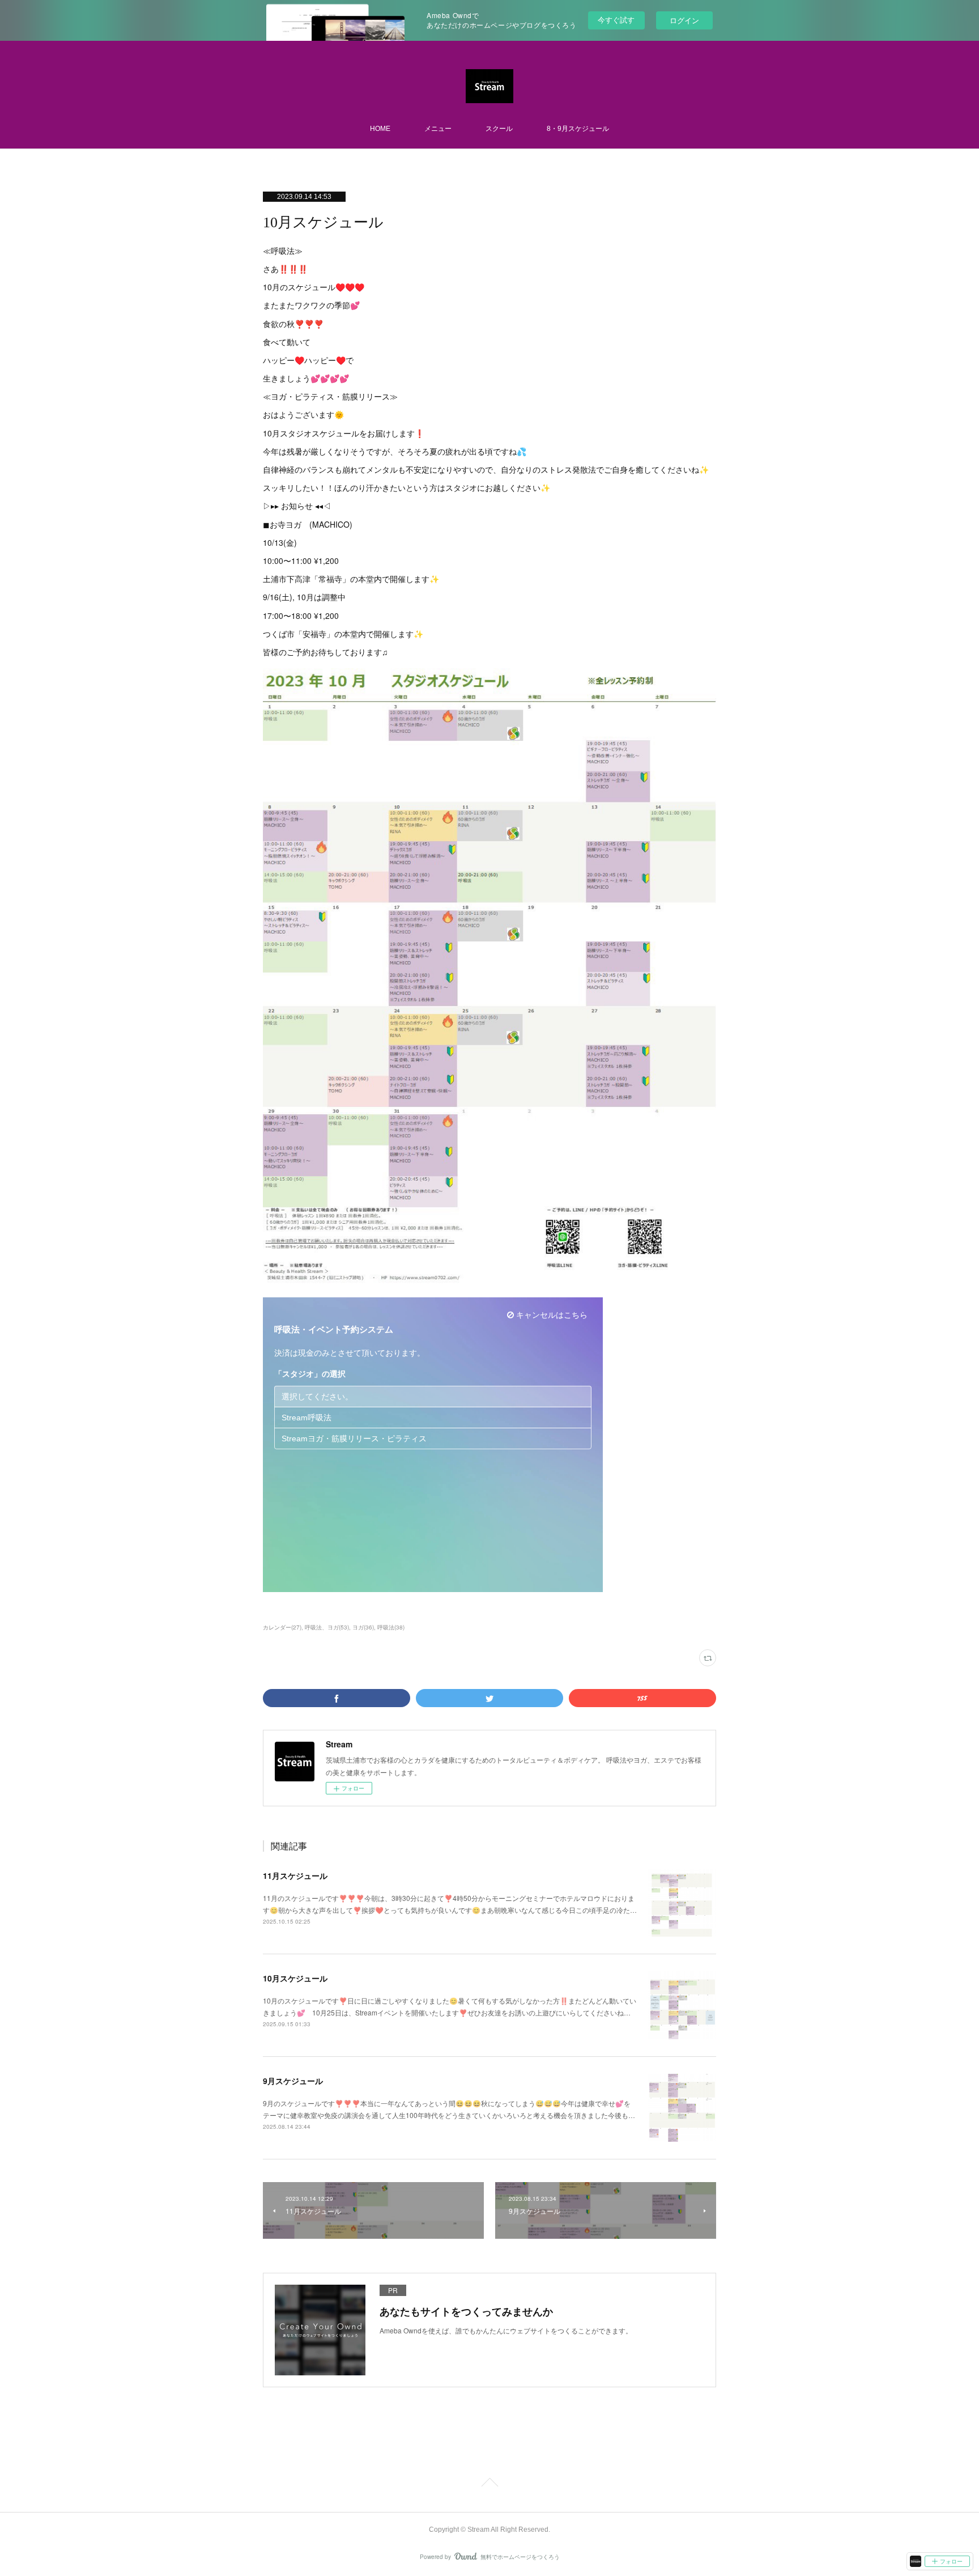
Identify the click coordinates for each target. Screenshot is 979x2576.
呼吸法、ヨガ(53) (327, 1627)
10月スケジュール (295, 1978)
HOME (380, 129)
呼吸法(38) (391, 1627)
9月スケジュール (293, 2081)
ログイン (684, 20)
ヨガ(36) (363, 1627)
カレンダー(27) (282, 1627)
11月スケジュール (295, 1875)
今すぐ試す (616, 20)
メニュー (438, 129)
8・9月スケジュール (578, 129)
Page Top (489, 2484)
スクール (499, 129)
